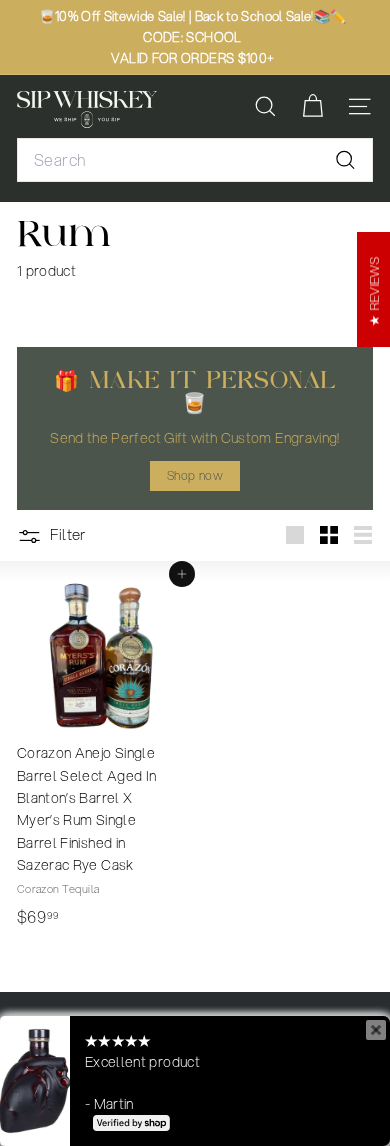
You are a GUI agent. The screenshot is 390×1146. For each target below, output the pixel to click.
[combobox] (195, 160)
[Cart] (312, 106)
